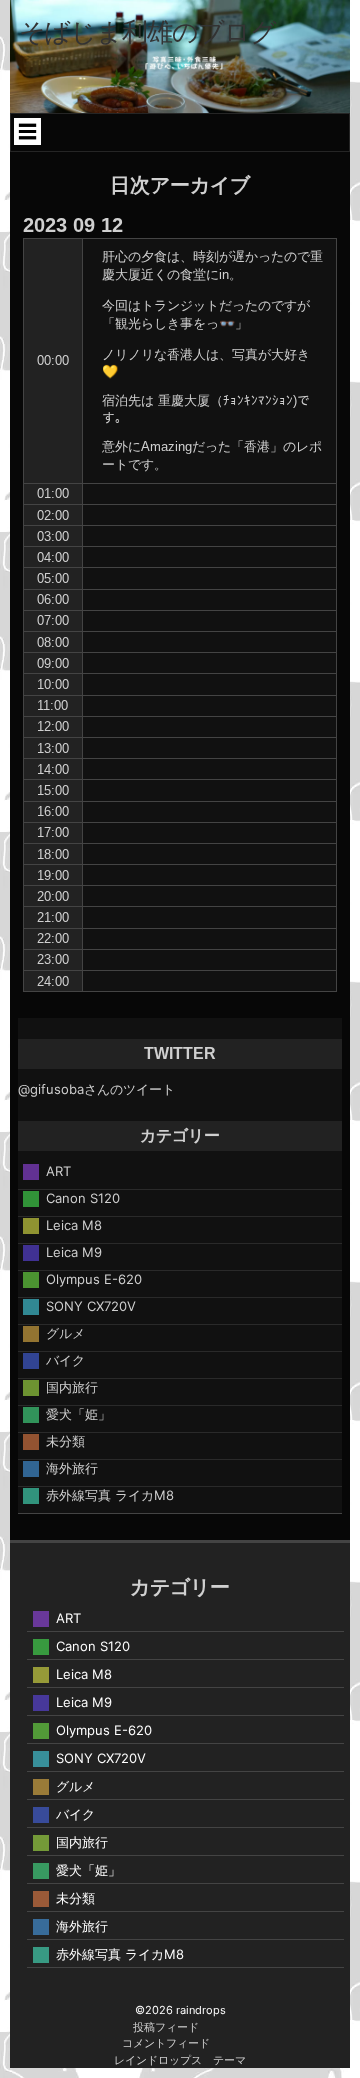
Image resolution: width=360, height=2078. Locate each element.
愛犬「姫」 (78, 1414)
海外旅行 (72, 1468)
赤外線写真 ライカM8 (110, 1495)
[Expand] (28, 131)
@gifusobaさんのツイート (96, 1089)
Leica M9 (74, 1252)
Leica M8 (74, 1225)
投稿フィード (166, 2027)
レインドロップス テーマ (180, 2060)
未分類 (65, 1441)
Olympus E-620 (94, 1279)
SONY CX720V (91, 1306)
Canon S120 (83, 1198)
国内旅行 (72, 1387)
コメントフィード (166, 2043)
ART (58, 1171)
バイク (65, 1360)
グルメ (65, 1333)
